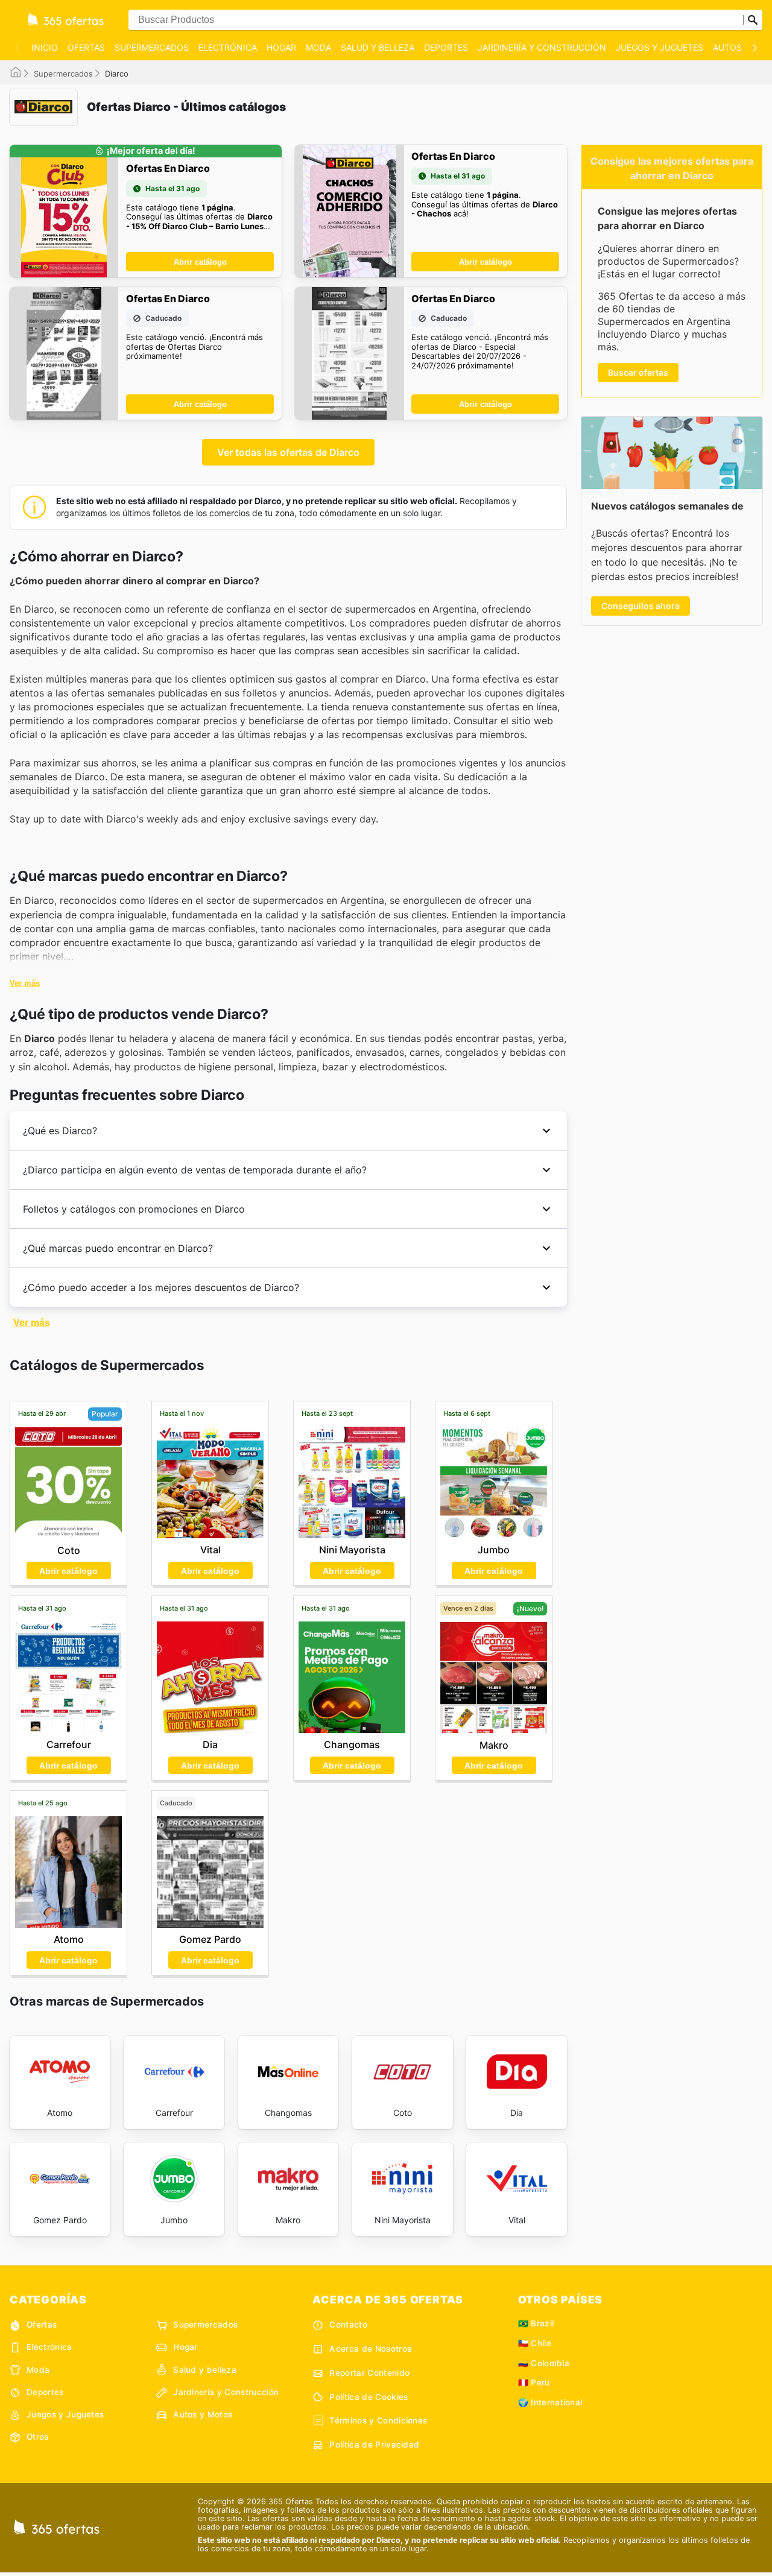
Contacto (348, 2325)
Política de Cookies (369, 2397)
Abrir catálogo (200, 262)
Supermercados (152, 47)
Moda (318, 47)
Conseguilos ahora (641, 606)
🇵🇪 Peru (534, 2382)
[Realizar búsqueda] (753, 20)
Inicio (45, 47)
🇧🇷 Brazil (536, 2323)
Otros (38, 2437)
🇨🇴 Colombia (544, 2363)
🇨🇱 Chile (535, 2343)
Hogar (281, 47)
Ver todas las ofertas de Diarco (288, 452)
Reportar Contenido (369, 2373)
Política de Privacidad (374, 2445)
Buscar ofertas (638, 372)
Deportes (446, 47)
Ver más (25, 983)
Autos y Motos (203, 2414)
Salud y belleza (378, 47)
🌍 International (550, 2402)
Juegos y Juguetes (660, 47)
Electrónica (228, 47)
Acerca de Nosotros (370, 2349)
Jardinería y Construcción (542, 47)
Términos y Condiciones (378, 2420)
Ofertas (86, 47)
